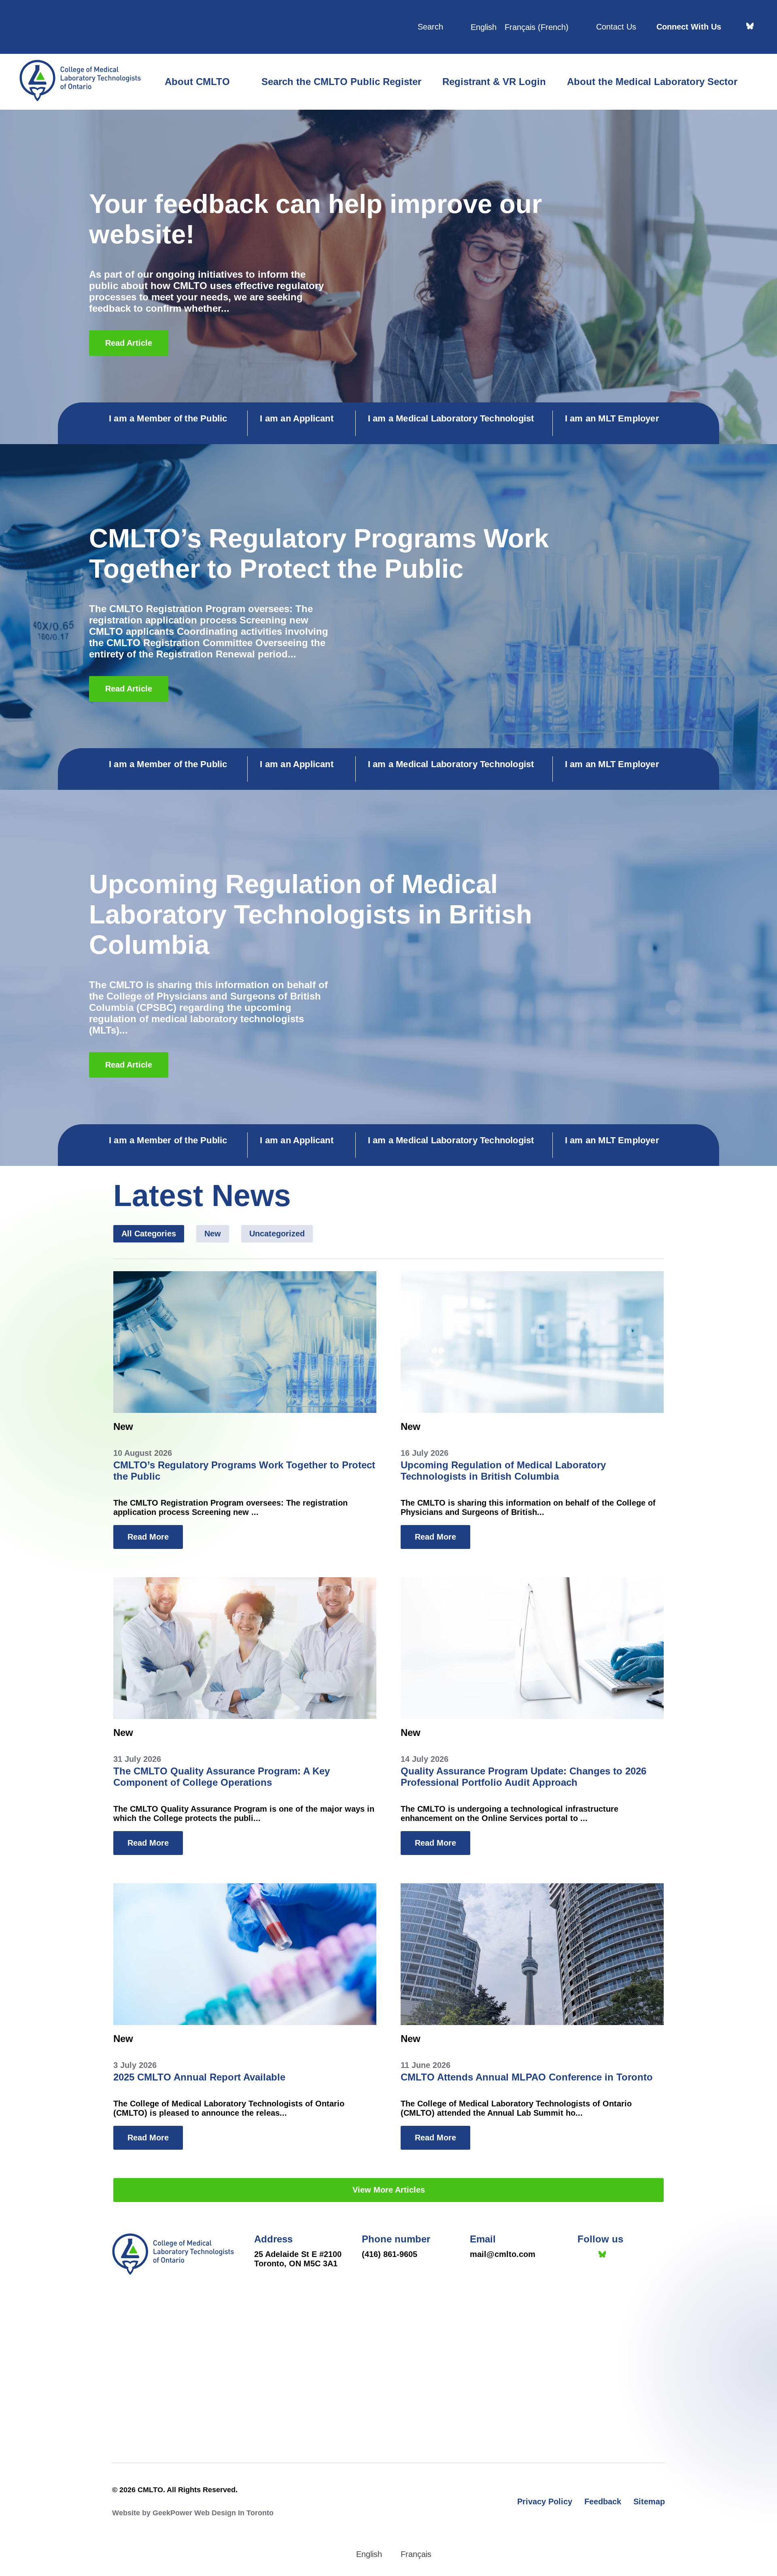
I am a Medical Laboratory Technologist (451, 418)
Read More (148, 1537)
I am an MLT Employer (612, 418)
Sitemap (649, 2502)
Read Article (129, 343)
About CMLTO (197, 82)
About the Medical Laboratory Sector (652, 82)
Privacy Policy (545, 2502)
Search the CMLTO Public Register (341, 82)
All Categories (149, 1234)
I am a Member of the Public (168, 418)
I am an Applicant (296, 418)
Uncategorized (277, 1234)
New (213, 1234)
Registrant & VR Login (494, 82)
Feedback (603, 2502)
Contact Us (616, 27)
